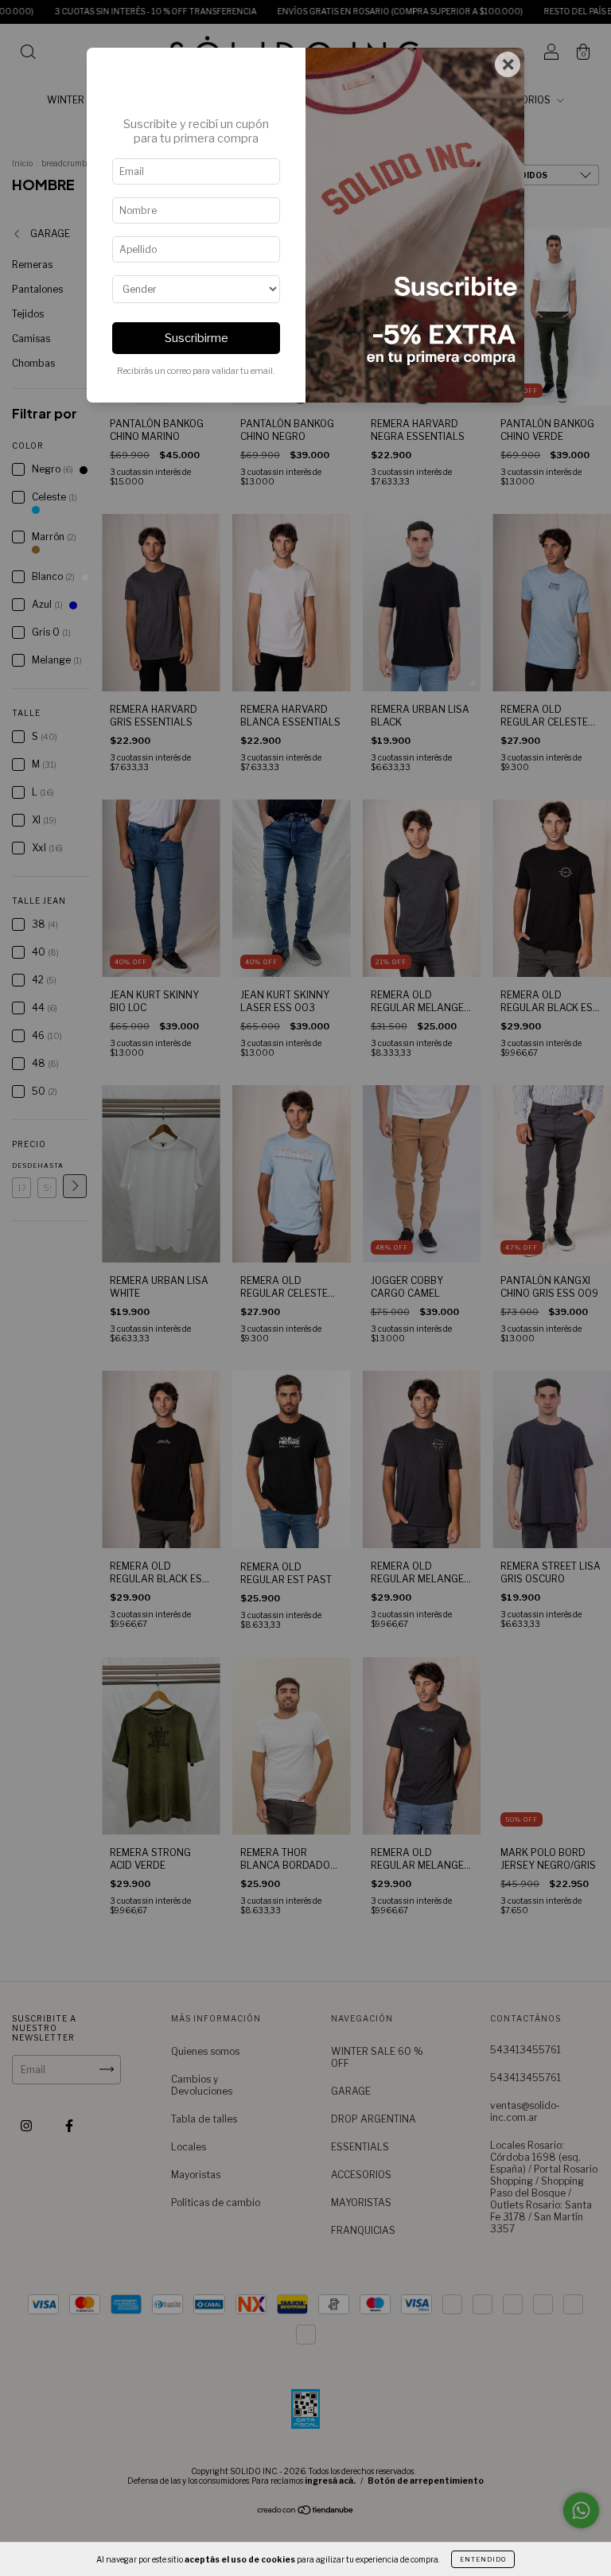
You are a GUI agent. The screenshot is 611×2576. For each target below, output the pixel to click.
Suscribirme (197, 338)
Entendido (483, 2559)
